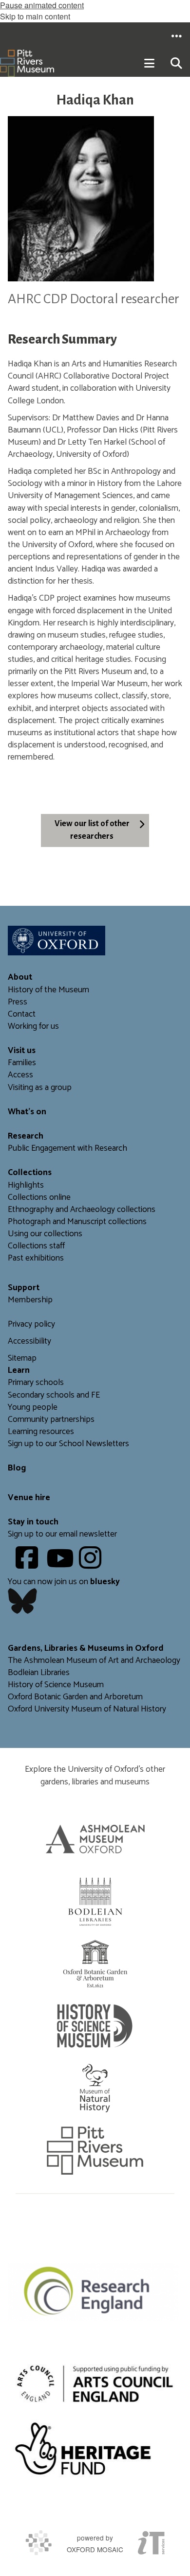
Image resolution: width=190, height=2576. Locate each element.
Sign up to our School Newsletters (68, 1444)
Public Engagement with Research (67, 1149)
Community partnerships (51, 1420)
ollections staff (39, 1246)
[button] (176, 36)
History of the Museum (48, 990)
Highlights (26, 1185)
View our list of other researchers (92, 830)
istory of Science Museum (59, 1685)
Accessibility (29, 1341)
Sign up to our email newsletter (62, 1534)
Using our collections (45, 1234)
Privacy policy (31, 1324)
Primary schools (36, 1383)
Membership (30, 1300)
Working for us (33, 1027)
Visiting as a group (40, 1088)
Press (18, 1002)
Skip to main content (35, 16)
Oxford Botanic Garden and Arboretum (75, 1697)
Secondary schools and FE (54, 1395)
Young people (33, 1408)
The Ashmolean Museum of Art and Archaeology (94, 1661)
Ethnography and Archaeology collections (82, 1210)
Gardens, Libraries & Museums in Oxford (86, 1649)
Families (22, 1063)
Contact (22, 1014)
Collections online (39, 1198)
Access (20, 1075)
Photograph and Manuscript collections (77, 1222)
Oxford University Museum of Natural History (87, 1709)
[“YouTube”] (62, 1565)
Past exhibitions (36, 1258)
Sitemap (22, 1358)
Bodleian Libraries (39, 1673)
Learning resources (41, 1432)
